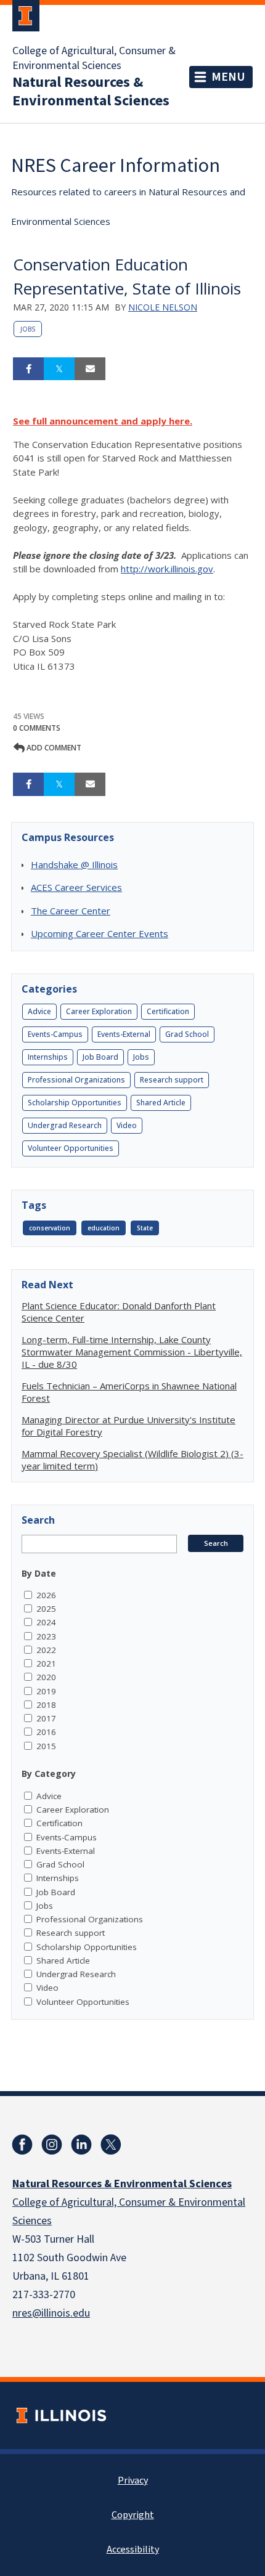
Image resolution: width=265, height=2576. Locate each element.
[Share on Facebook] (28, 369)
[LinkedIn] (81, 2145)
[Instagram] (52, 2145)
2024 (46, 1622)
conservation (50, 1228)
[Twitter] (111, 2145)
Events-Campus (55, 1034)
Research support (172, 1080)
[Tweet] (59, 369)
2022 (46, 1650)
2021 (46, 1664)
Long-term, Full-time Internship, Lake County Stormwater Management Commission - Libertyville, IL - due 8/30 (132, 1352)
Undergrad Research (65, 1125)
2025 (46, 1609)
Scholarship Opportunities (75, 1103)
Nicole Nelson (163, 307)
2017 (46, 1718)
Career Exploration (99, 1011)
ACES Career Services (76, 887)
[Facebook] (22, 2145)
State (145, 1228)
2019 (46, 1691)
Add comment (53, 748)
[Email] (90, 369)
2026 (46, 1595)
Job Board (100, 1057)
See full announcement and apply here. (103, 421)
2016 (46, 1732)
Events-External (124, 1034)
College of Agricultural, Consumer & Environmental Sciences (94, 59)
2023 (46, 1636)
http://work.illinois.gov (167, 569)
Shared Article (161, 1103)
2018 (46, 1705)
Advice (39, 1011)
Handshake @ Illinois (74, 864)
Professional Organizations (76, 1080)
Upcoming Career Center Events (100, 933)
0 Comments (37, 728)
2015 (46, 1746)
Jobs (28, 329)
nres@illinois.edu (51, 2313)
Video (127, 1125)
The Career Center (71, 911)
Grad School (187, 1034)
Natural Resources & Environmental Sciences (91, 92)
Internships (48, 1057)
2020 (46, 1677)
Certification (168, 1011)
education (104, 1228)
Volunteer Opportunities (71, 1148)
